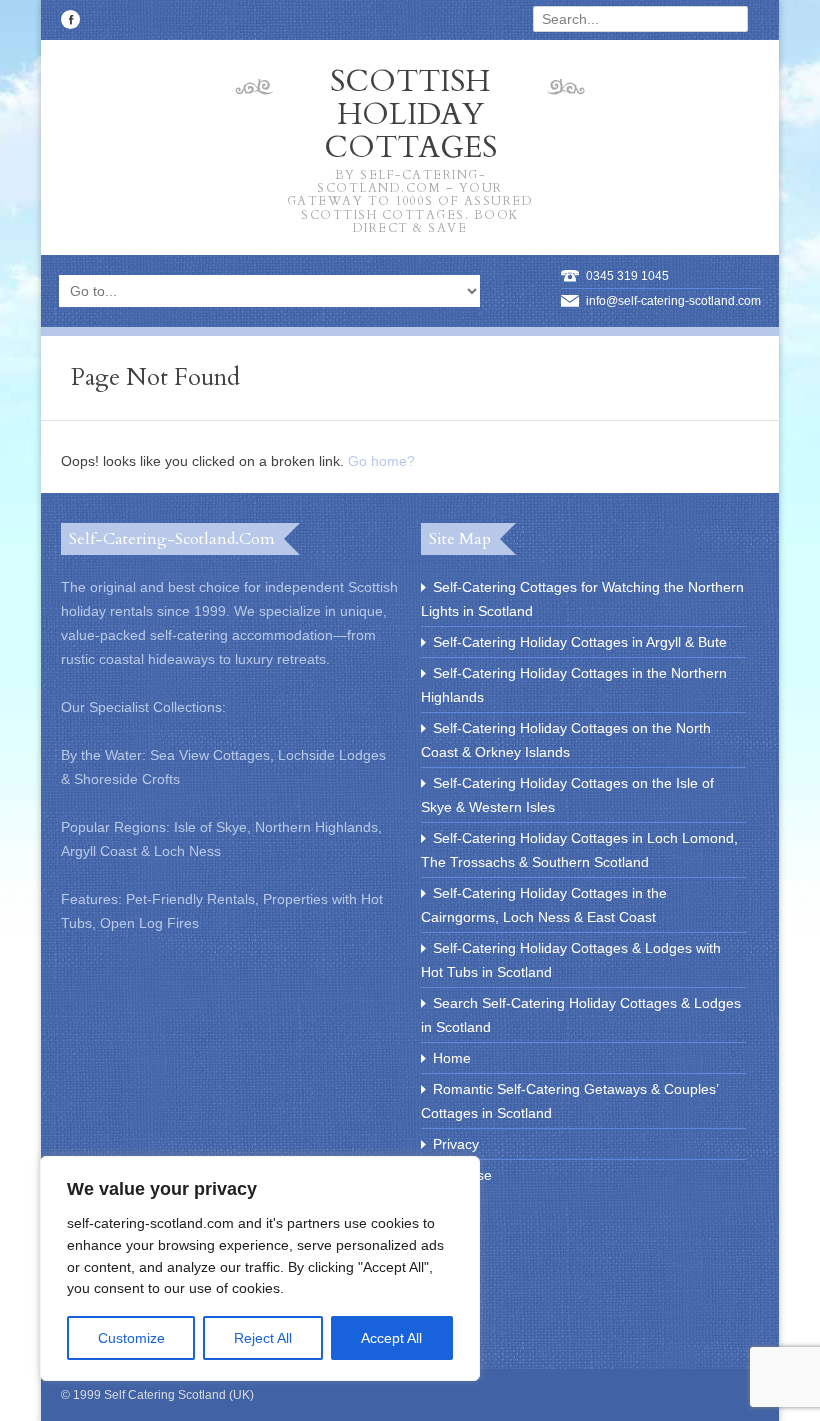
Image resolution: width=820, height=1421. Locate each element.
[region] (260, 1268)
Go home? (381, 461)
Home (452, 1058)
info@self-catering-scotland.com (673, 301)
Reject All (263, 1338)
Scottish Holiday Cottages (410, 148)
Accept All (391, 1338)
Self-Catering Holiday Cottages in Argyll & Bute (580, 642)
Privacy (456, 1144)
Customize (131, 1338)
